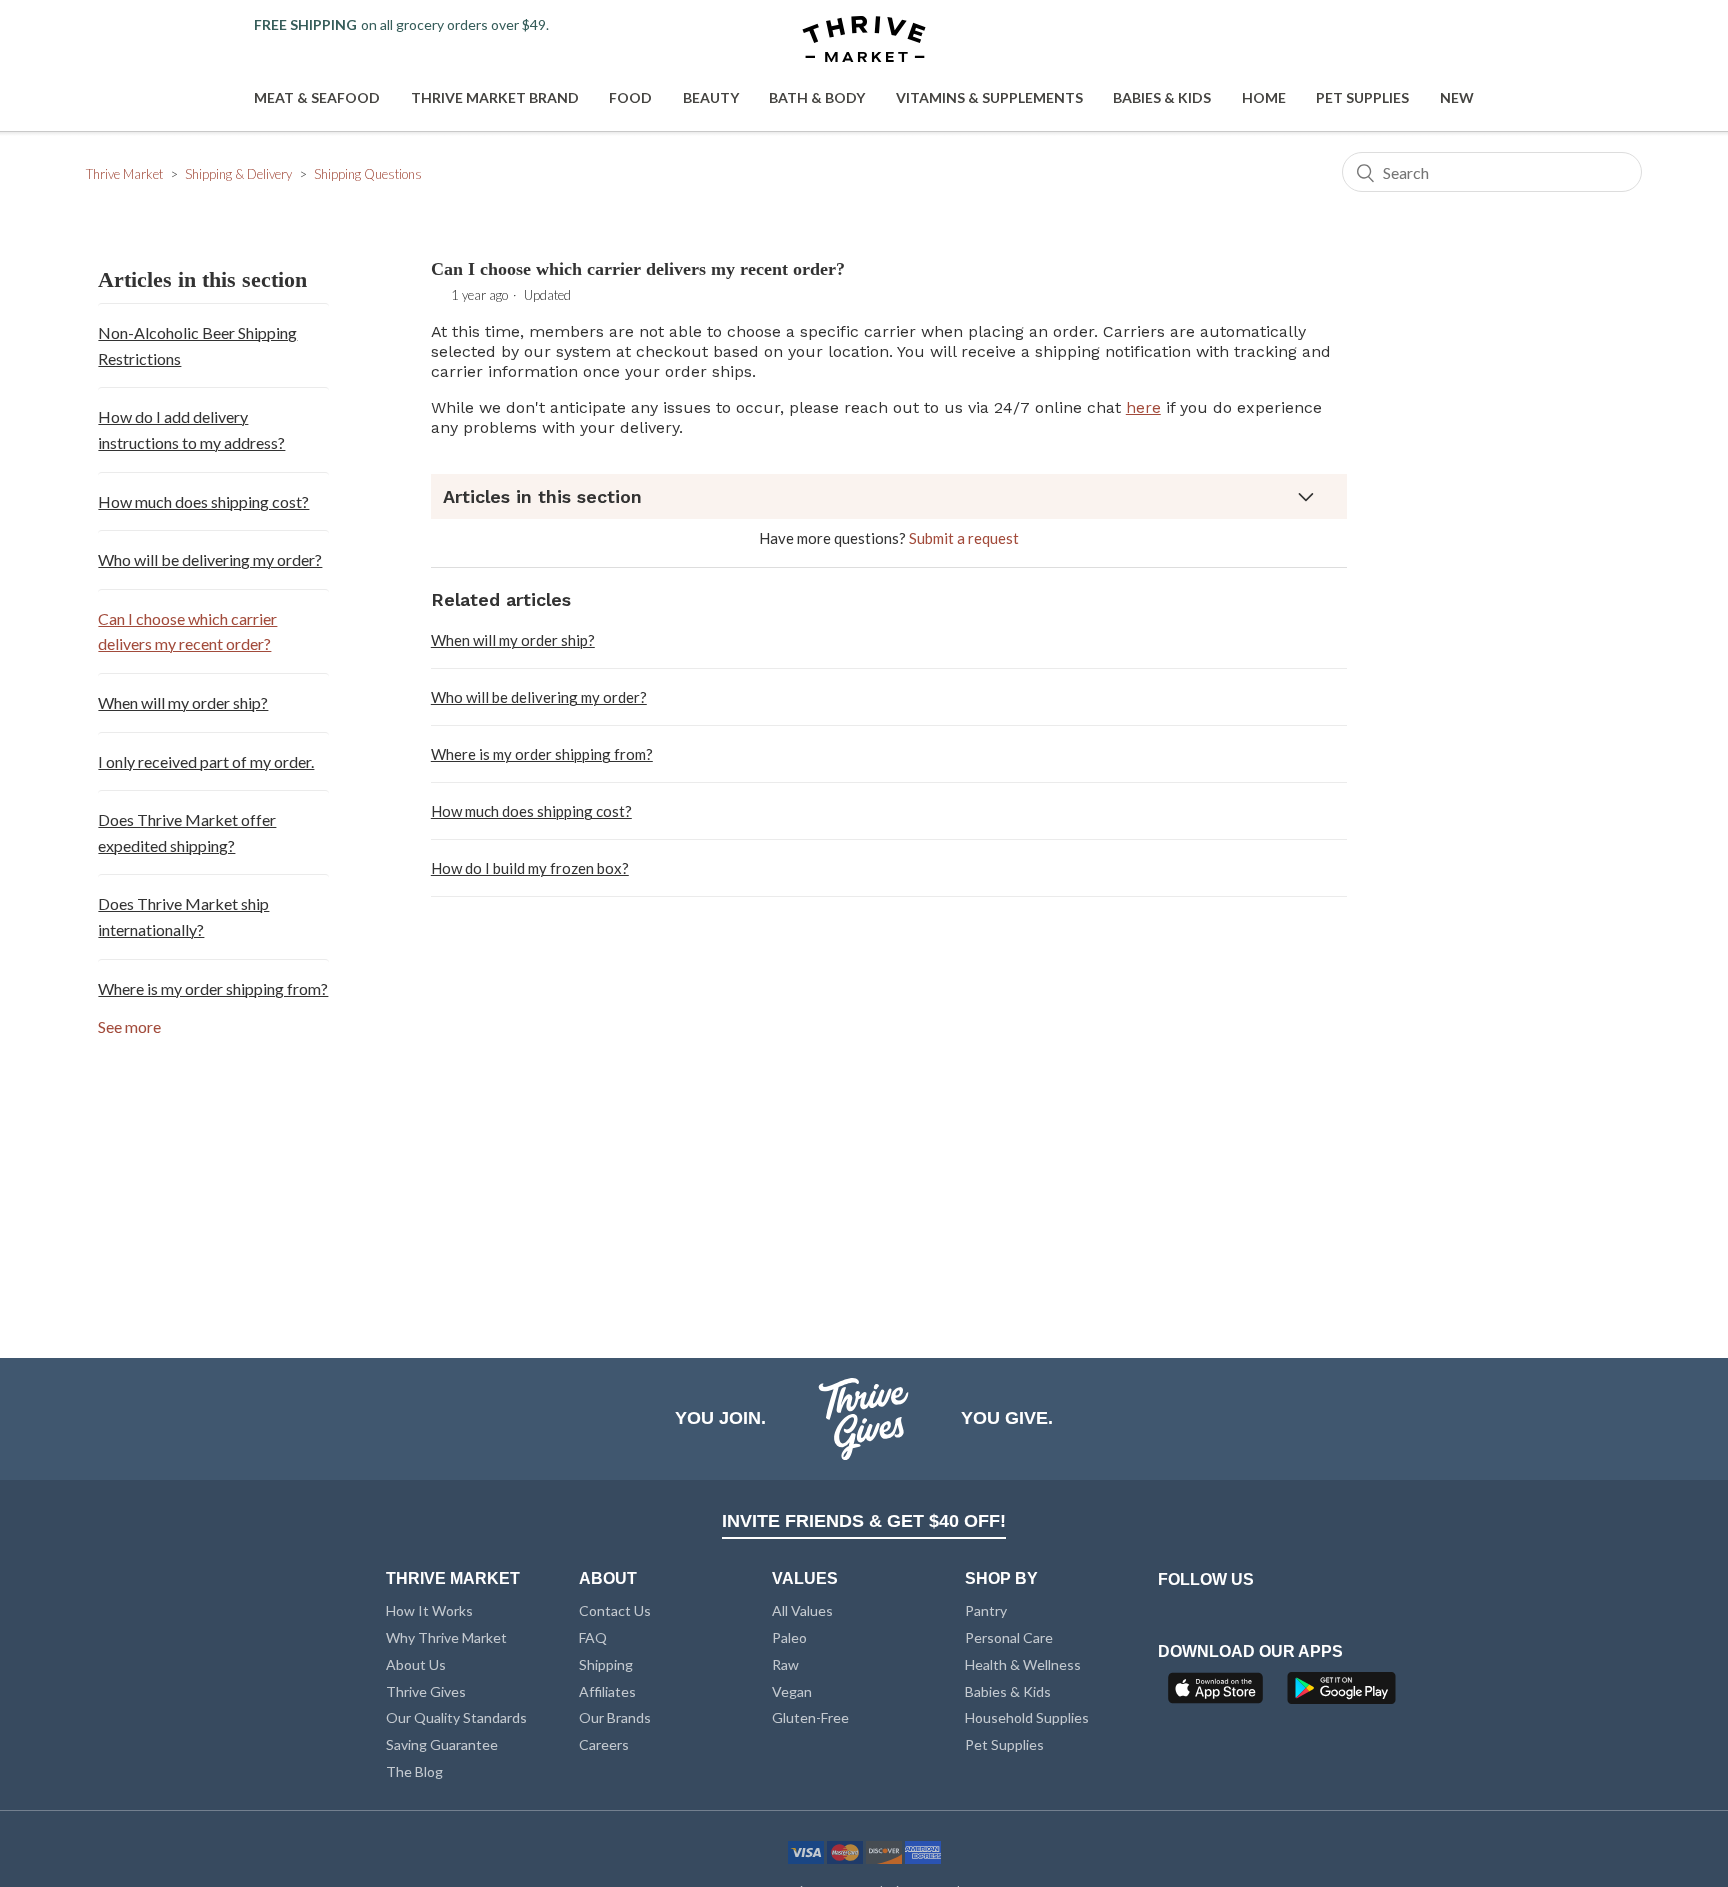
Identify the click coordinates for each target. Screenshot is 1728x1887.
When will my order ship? (183, 702)
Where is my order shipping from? (213, 988)
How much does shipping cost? (203, 501)
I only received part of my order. (206, 761)
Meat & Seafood (317, 97)
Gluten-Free (810, 1717)
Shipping (606, 1664)
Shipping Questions (368, 174)
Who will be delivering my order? (210, 559)
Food (630, 97)
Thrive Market (124, 174)
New (1457, 97)
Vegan (792, 1691)
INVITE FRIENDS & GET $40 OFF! (864, 1521)
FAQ (593, 1637)
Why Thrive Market (446, 1637)
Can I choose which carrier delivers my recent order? (187, 631)
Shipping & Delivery (238, 174)
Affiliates (607, 1691)
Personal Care (1009, 1637)
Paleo (789, 1637)
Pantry (986, 1610)
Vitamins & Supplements (989, 97)
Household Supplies (1027, 1717)
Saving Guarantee (442, 1744)
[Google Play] (1341, 1694)
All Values (802, 1610)
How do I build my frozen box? (530, 868)
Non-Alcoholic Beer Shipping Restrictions (197, 345)
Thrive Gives (426, 1691)
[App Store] (1218, 1694)
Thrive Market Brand (495, 97)
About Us (416, 1664)
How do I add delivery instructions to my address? (191, 429)
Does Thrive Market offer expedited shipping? (187, 832)
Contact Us (615, 1610)
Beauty (711, 97)
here (1143, 407)
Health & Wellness (1023, 1664)
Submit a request (964, 538)
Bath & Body (817, 97)
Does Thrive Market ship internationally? (183, 916)
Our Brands (615, 1717)
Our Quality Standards (456, 1717)
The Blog (414, 1771)
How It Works (429, 1610)
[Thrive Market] (864, 40)
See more (129, 1026)
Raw (785, 1664)
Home (1264, 97)
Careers (604, 1744)
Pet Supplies (1362, 97)
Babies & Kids (1162, 97)
